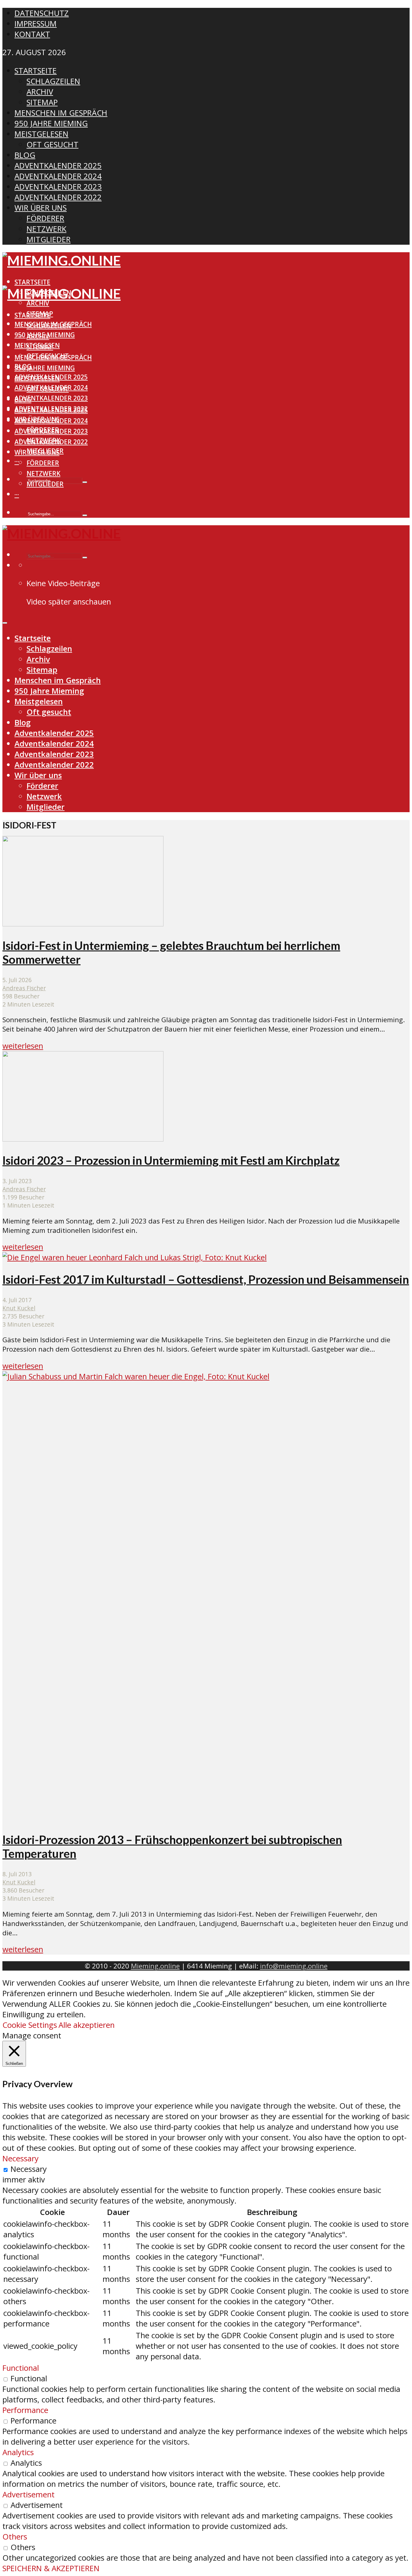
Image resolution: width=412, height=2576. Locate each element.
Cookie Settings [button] (30, 2025)
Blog (23, 400)
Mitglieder (45, 484)
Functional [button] (21, 2368)
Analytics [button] (18, 2452)
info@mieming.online (294, 1966)
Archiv (38, 303)
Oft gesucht (48, 389)
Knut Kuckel (19, 1308)
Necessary (29, 2169)
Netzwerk (43, 473)
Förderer (43, 463)
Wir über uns (37, 452)
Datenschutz (42, 13)
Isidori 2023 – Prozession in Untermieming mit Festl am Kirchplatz (171, 1160)
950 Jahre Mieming (45, 368)
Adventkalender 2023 (51, 398)
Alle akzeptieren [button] (87, 2025)
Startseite (32, 282)
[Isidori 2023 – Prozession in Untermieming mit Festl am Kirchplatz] (83, 1139)
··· (17, 461)
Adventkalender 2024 (51, 421)
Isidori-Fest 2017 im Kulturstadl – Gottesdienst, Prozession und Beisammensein (206, 1279)
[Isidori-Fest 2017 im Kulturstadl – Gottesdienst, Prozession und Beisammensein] (135, 1257)
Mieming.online (155, 1966)
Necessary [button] (21, 2158)
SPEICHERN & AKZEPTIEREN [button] (51, 2568)
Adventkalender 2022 (51, 442)
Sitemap (40, 347)
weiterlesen (23, 1046)
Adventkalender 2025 (51, 410)
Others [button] (15, 2537)
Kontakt (32, 34)
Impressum (36, 24)
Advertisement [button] (29, 2494)
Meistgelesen (37, 379)
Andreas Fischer (24, 988)
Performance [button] (25, 2410)
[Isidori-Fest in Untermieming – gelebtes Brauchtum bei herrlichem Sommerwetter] (83, 924)
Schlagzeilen (49, 326)
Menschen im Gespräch (53, 357)
